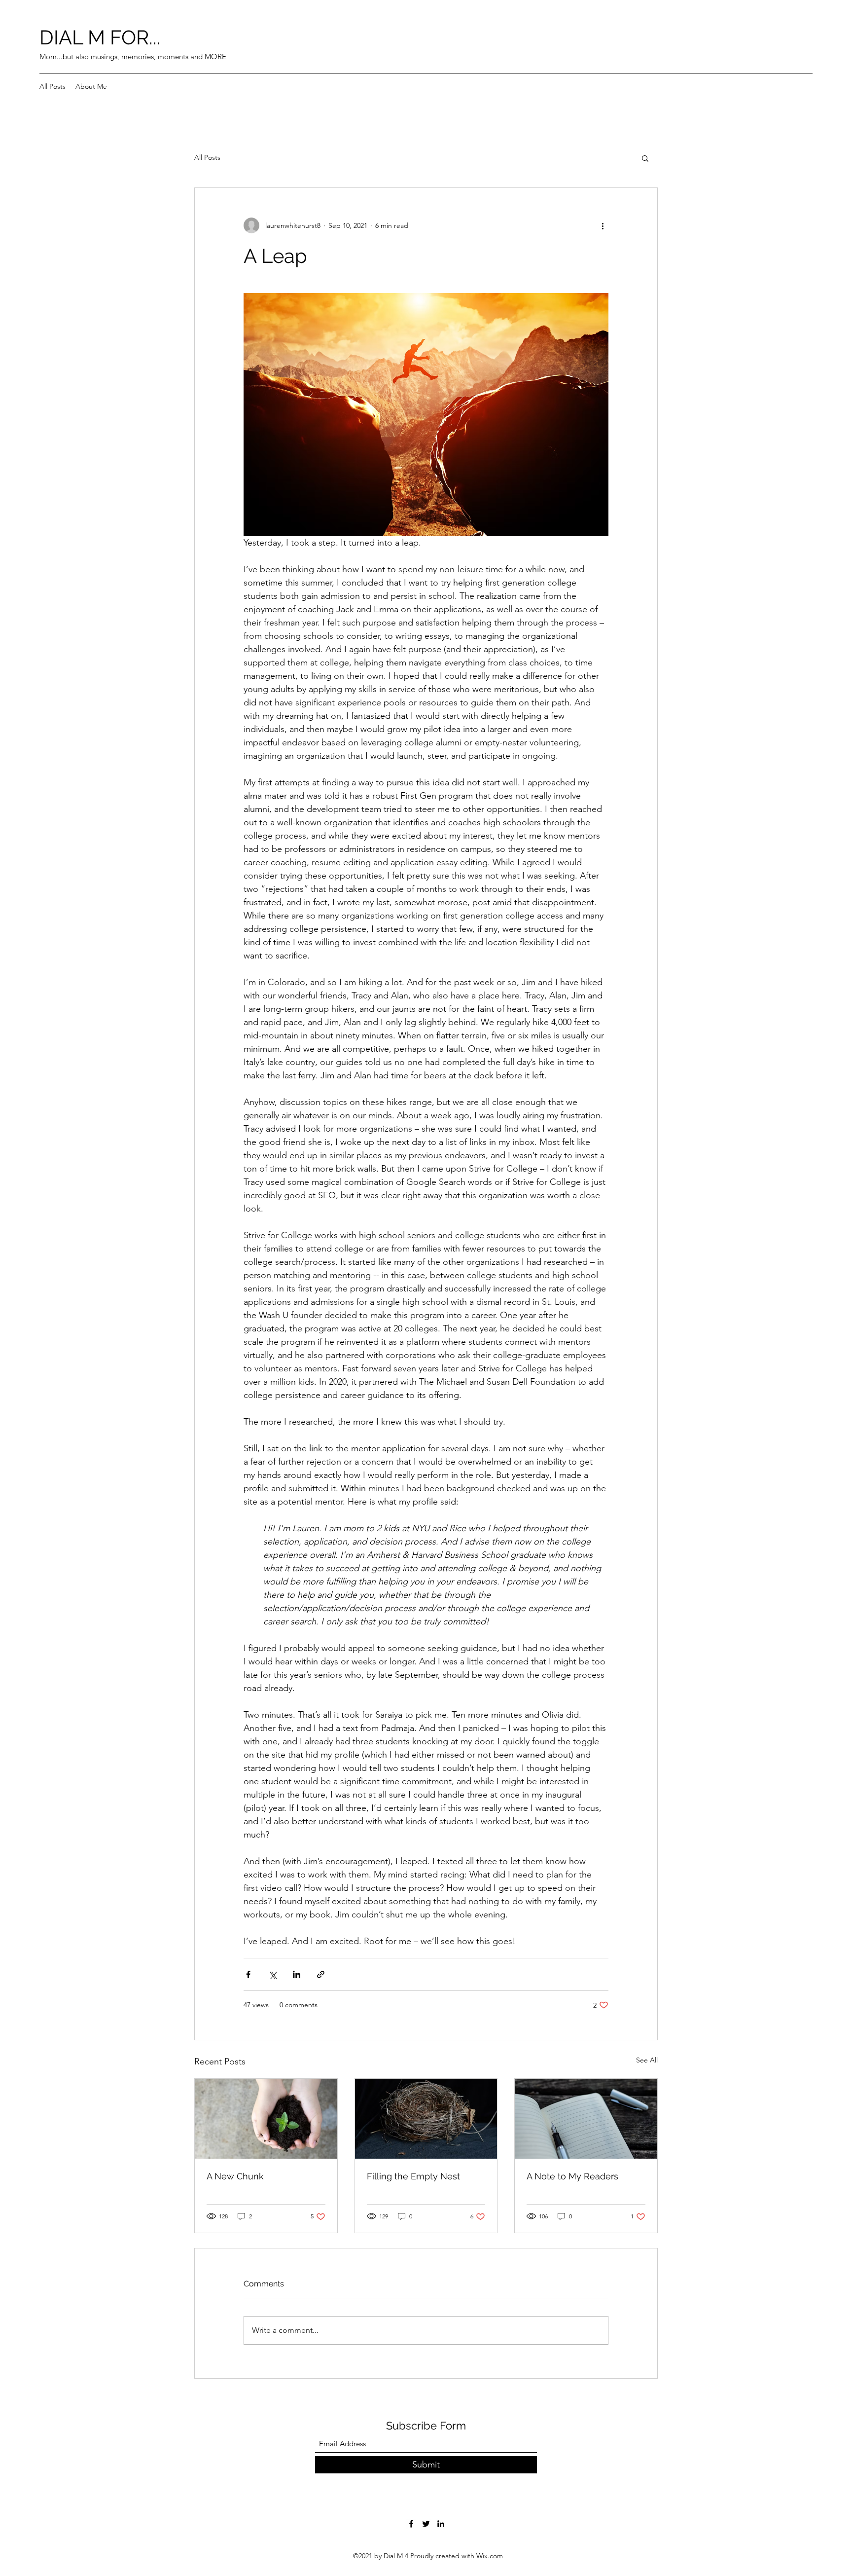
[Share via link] (321, 1974)
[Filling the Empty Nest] (426, 2119)
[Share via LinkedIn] (297, 1974)
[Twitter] (426, 2524)
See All (647, 2060)
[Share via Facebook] (248, 1974)
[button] (645, 158)
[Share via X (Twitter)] (272, 1974)
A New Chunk (235, 2176)
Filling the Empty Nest (413, 2176)
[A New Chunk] (266, 2119)
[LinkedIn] (441, 2524)
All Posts (207, 157)
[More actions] (603, 225)
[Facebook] (411, 2524)
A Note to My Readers (572, 2176)
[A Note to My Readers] (586, 2119)
